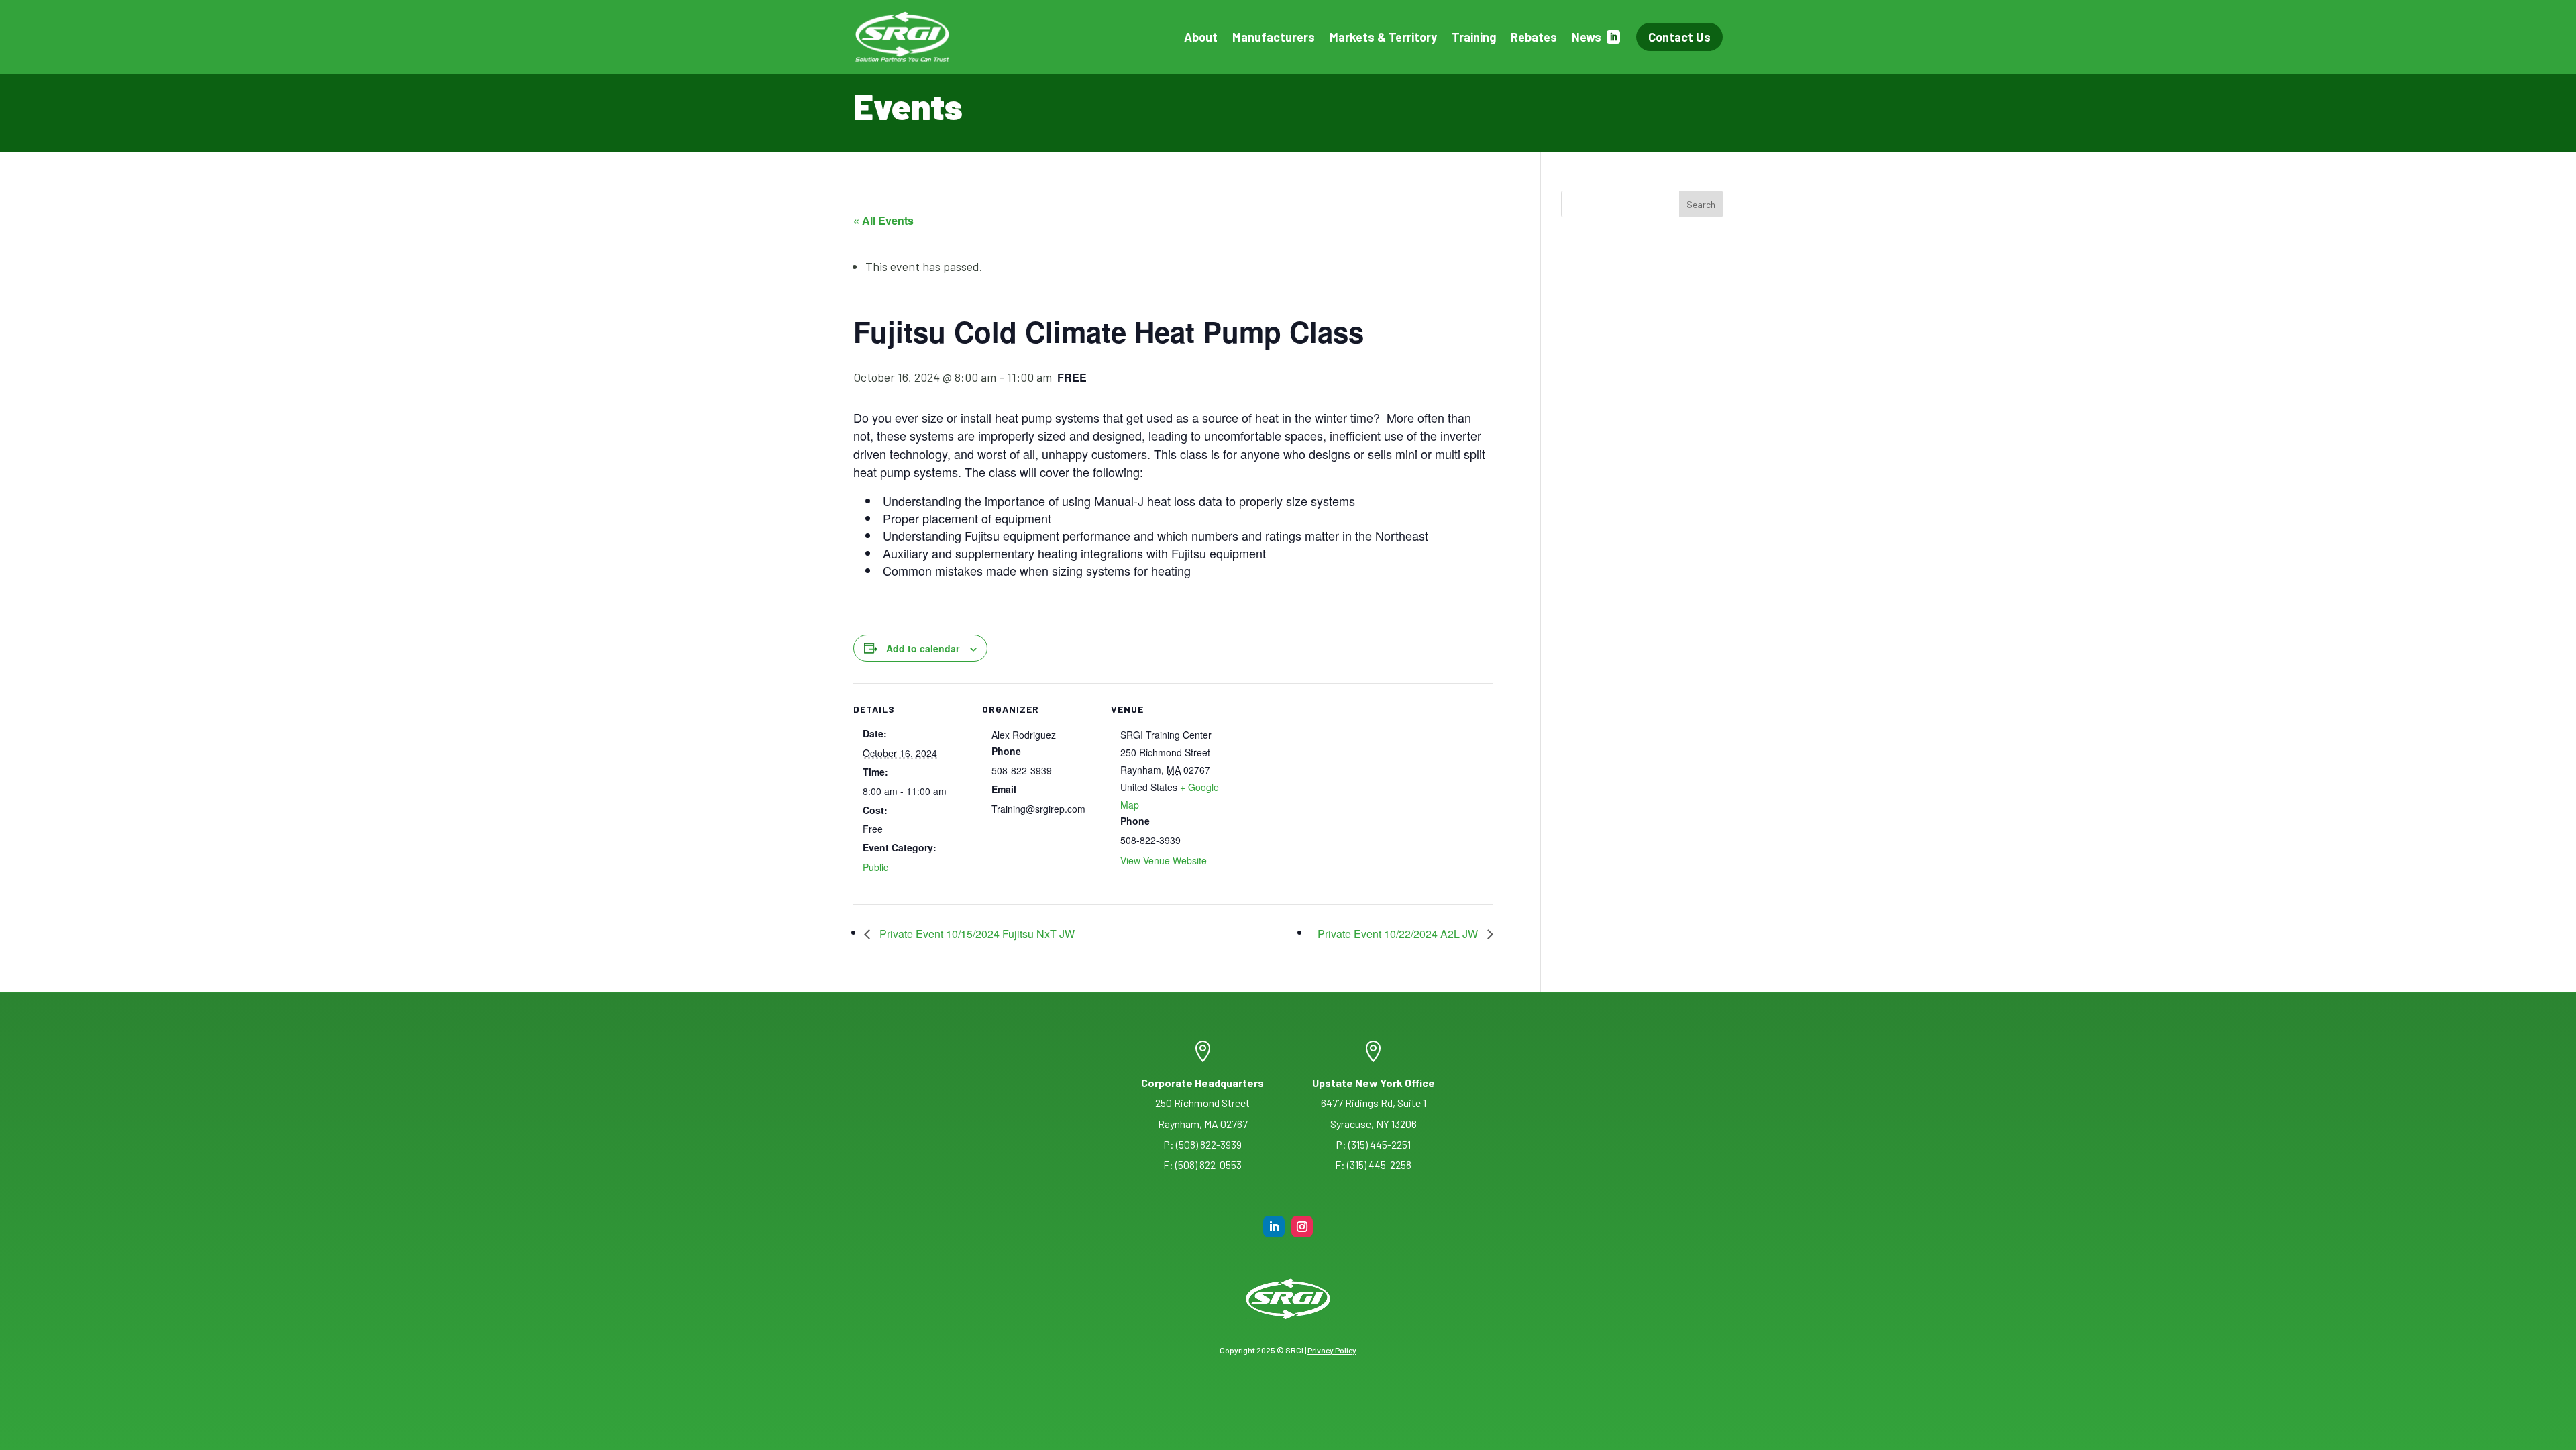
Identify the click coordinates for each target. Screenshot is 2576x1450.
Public (875, 867)
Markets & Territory (1383, 37)
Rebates (1534, 37)
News (1587, 37)
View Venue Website (1164, 860)
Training (1474, 37)
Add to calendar (923, 648)
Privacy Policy (1332, 1350)
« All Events (883, 220)
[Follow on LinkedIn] (1274, 1227)
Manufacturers (1274, 37)
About (1201, 37)
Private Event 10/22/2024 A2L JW (1399, 934)
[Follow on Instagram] (1302, 1227)
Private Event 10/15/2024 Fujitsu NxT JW (976, 934)
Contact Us (1679, 37)
